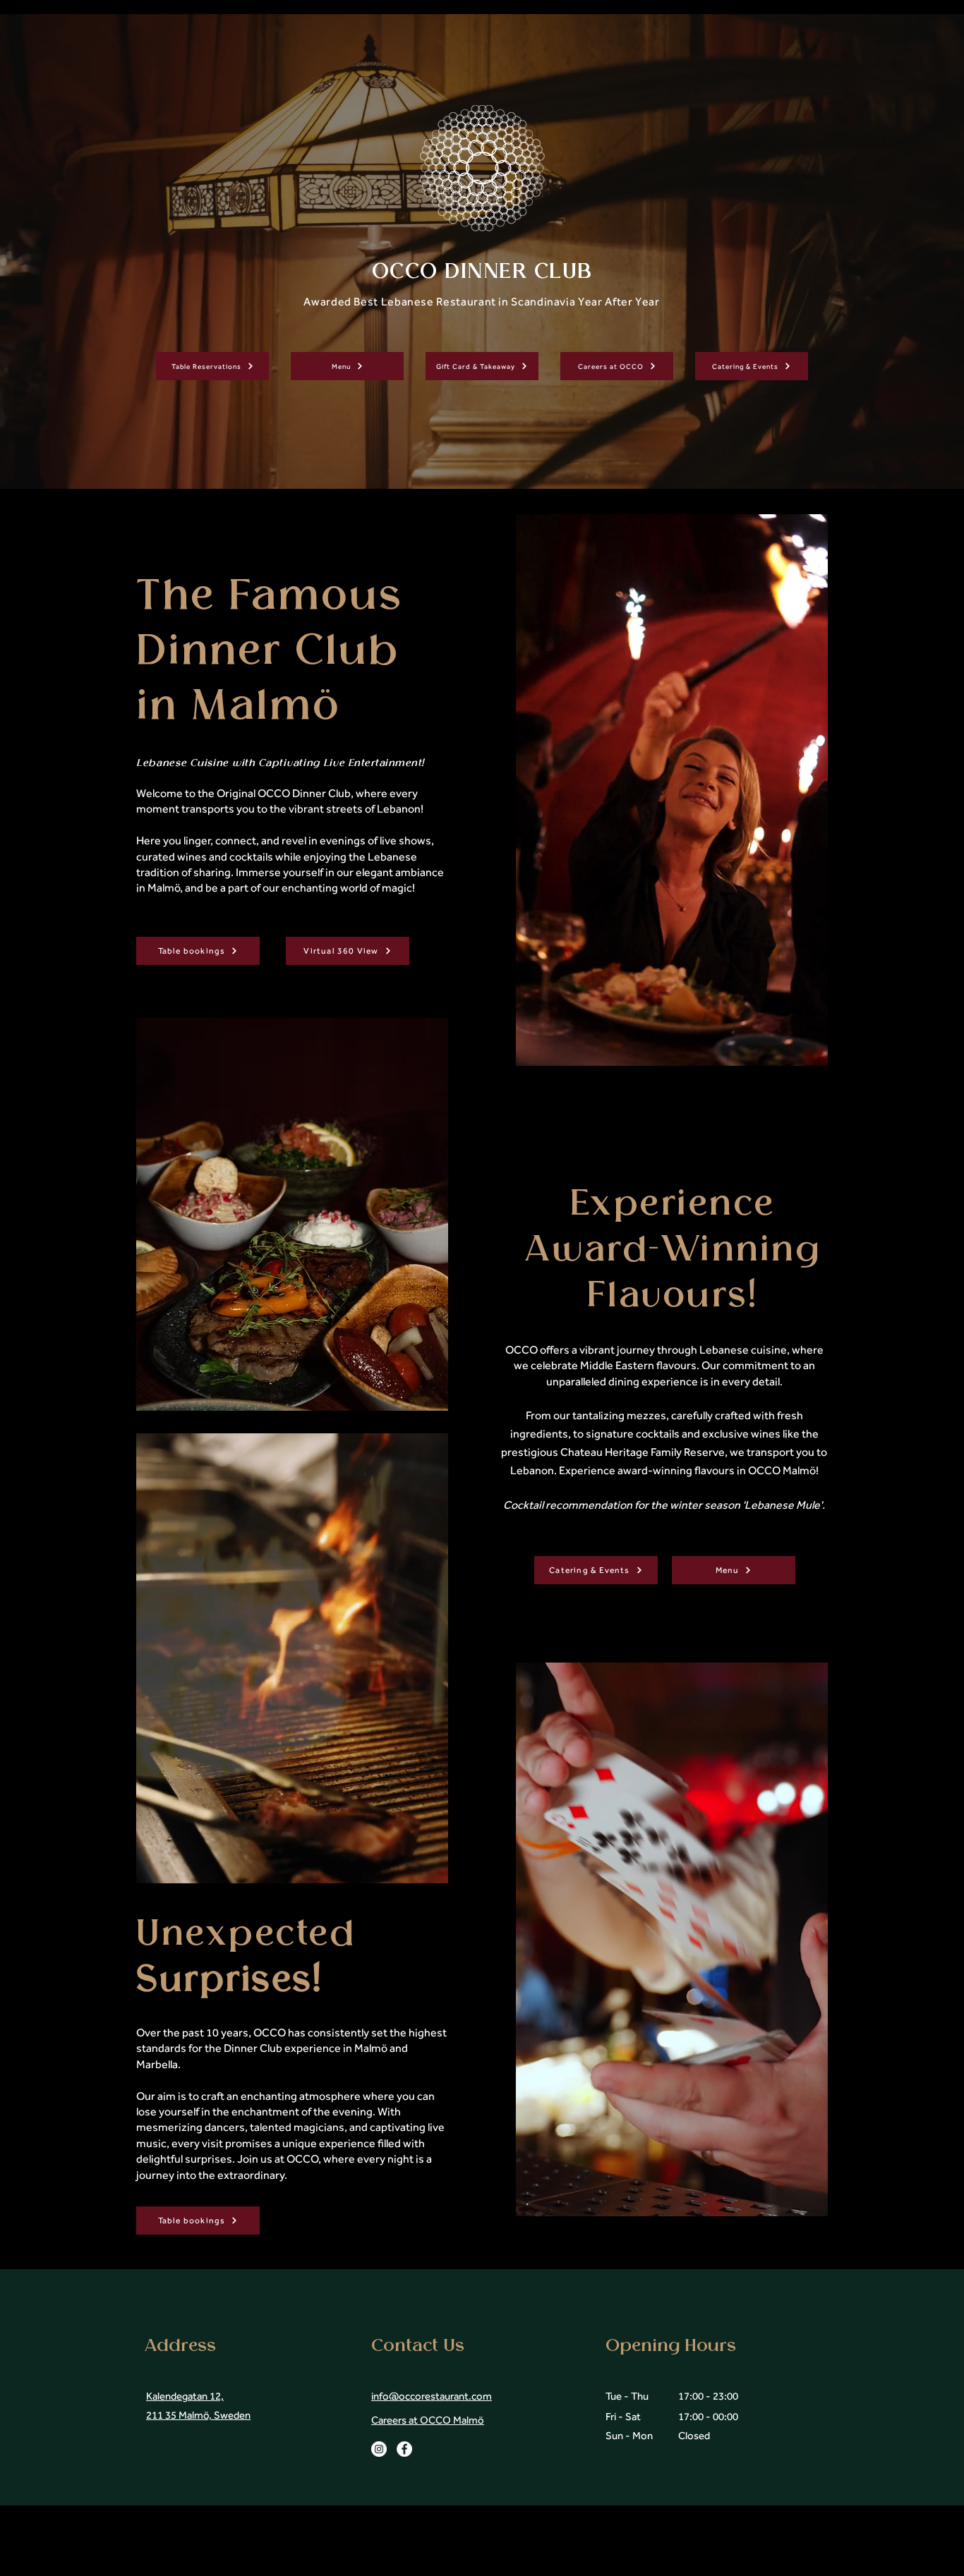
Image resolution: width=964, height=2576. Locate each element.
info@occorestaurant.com (432, 2396)
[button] (430, 1868)
